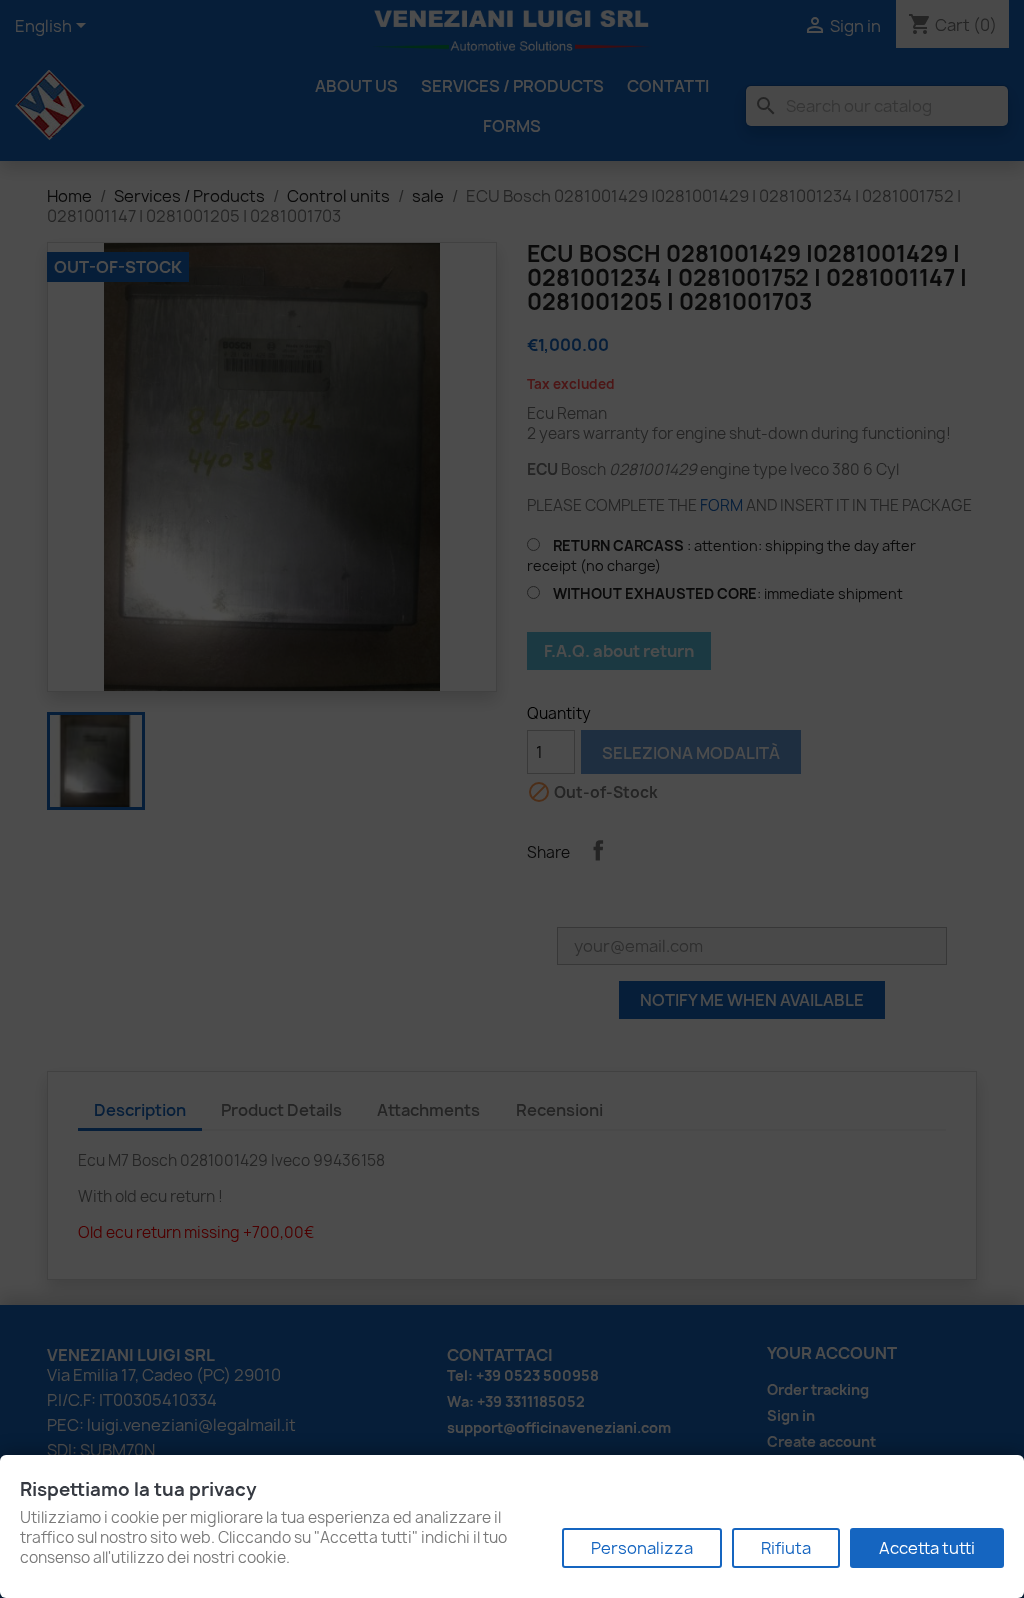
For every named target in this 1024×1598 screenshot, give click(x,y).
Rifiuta (786, 1548)
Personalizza (642, 1548)
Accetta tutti (927, 1548)
